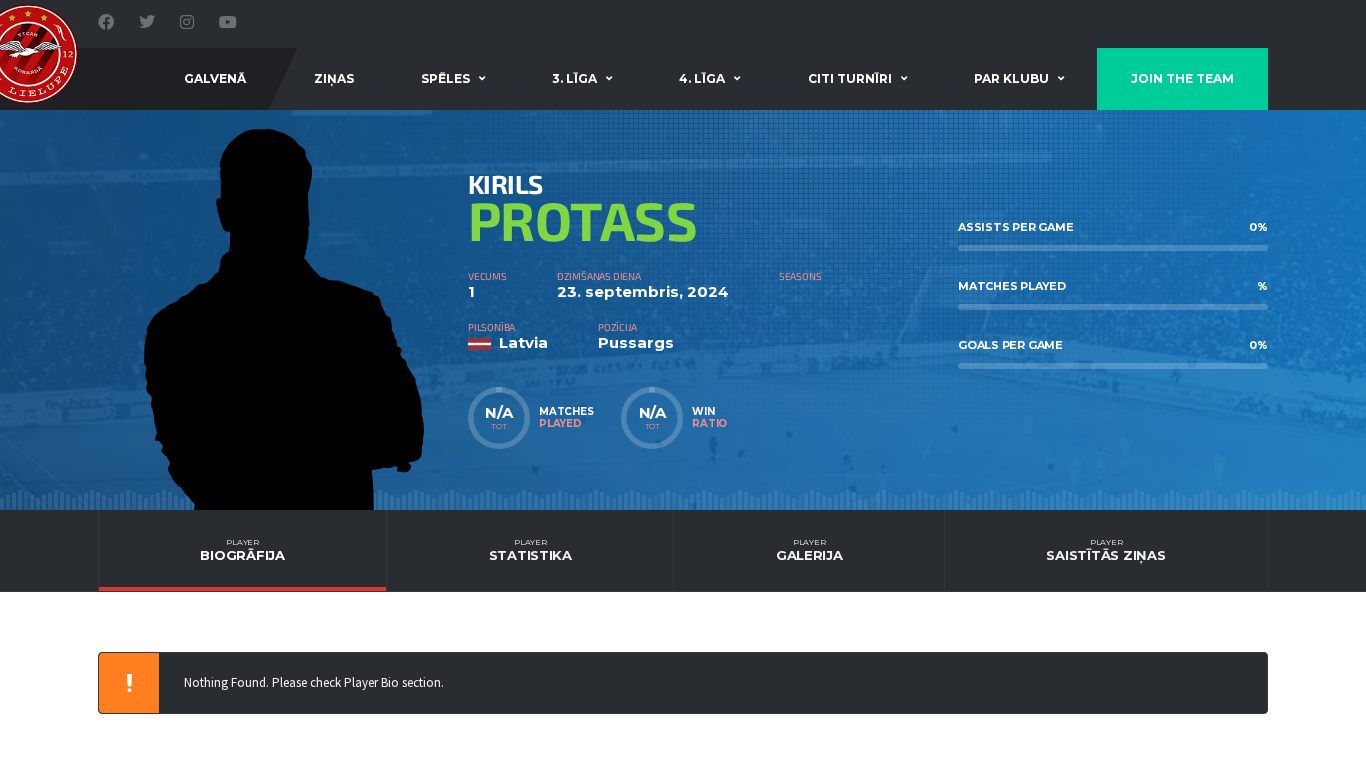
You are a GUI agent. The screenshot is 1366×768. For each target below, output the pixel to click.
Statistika (530, 550)
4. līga (702, 78)
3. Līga (574, 78)
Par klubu (1011, 78)
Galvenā (215, 78)
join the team (1182, 78)
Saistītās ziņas (1105, 550)
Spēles (445, 78)
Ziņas (334, 78)
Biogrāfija (242, 550)
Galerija (809, 550)
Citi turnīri (850, 78)
